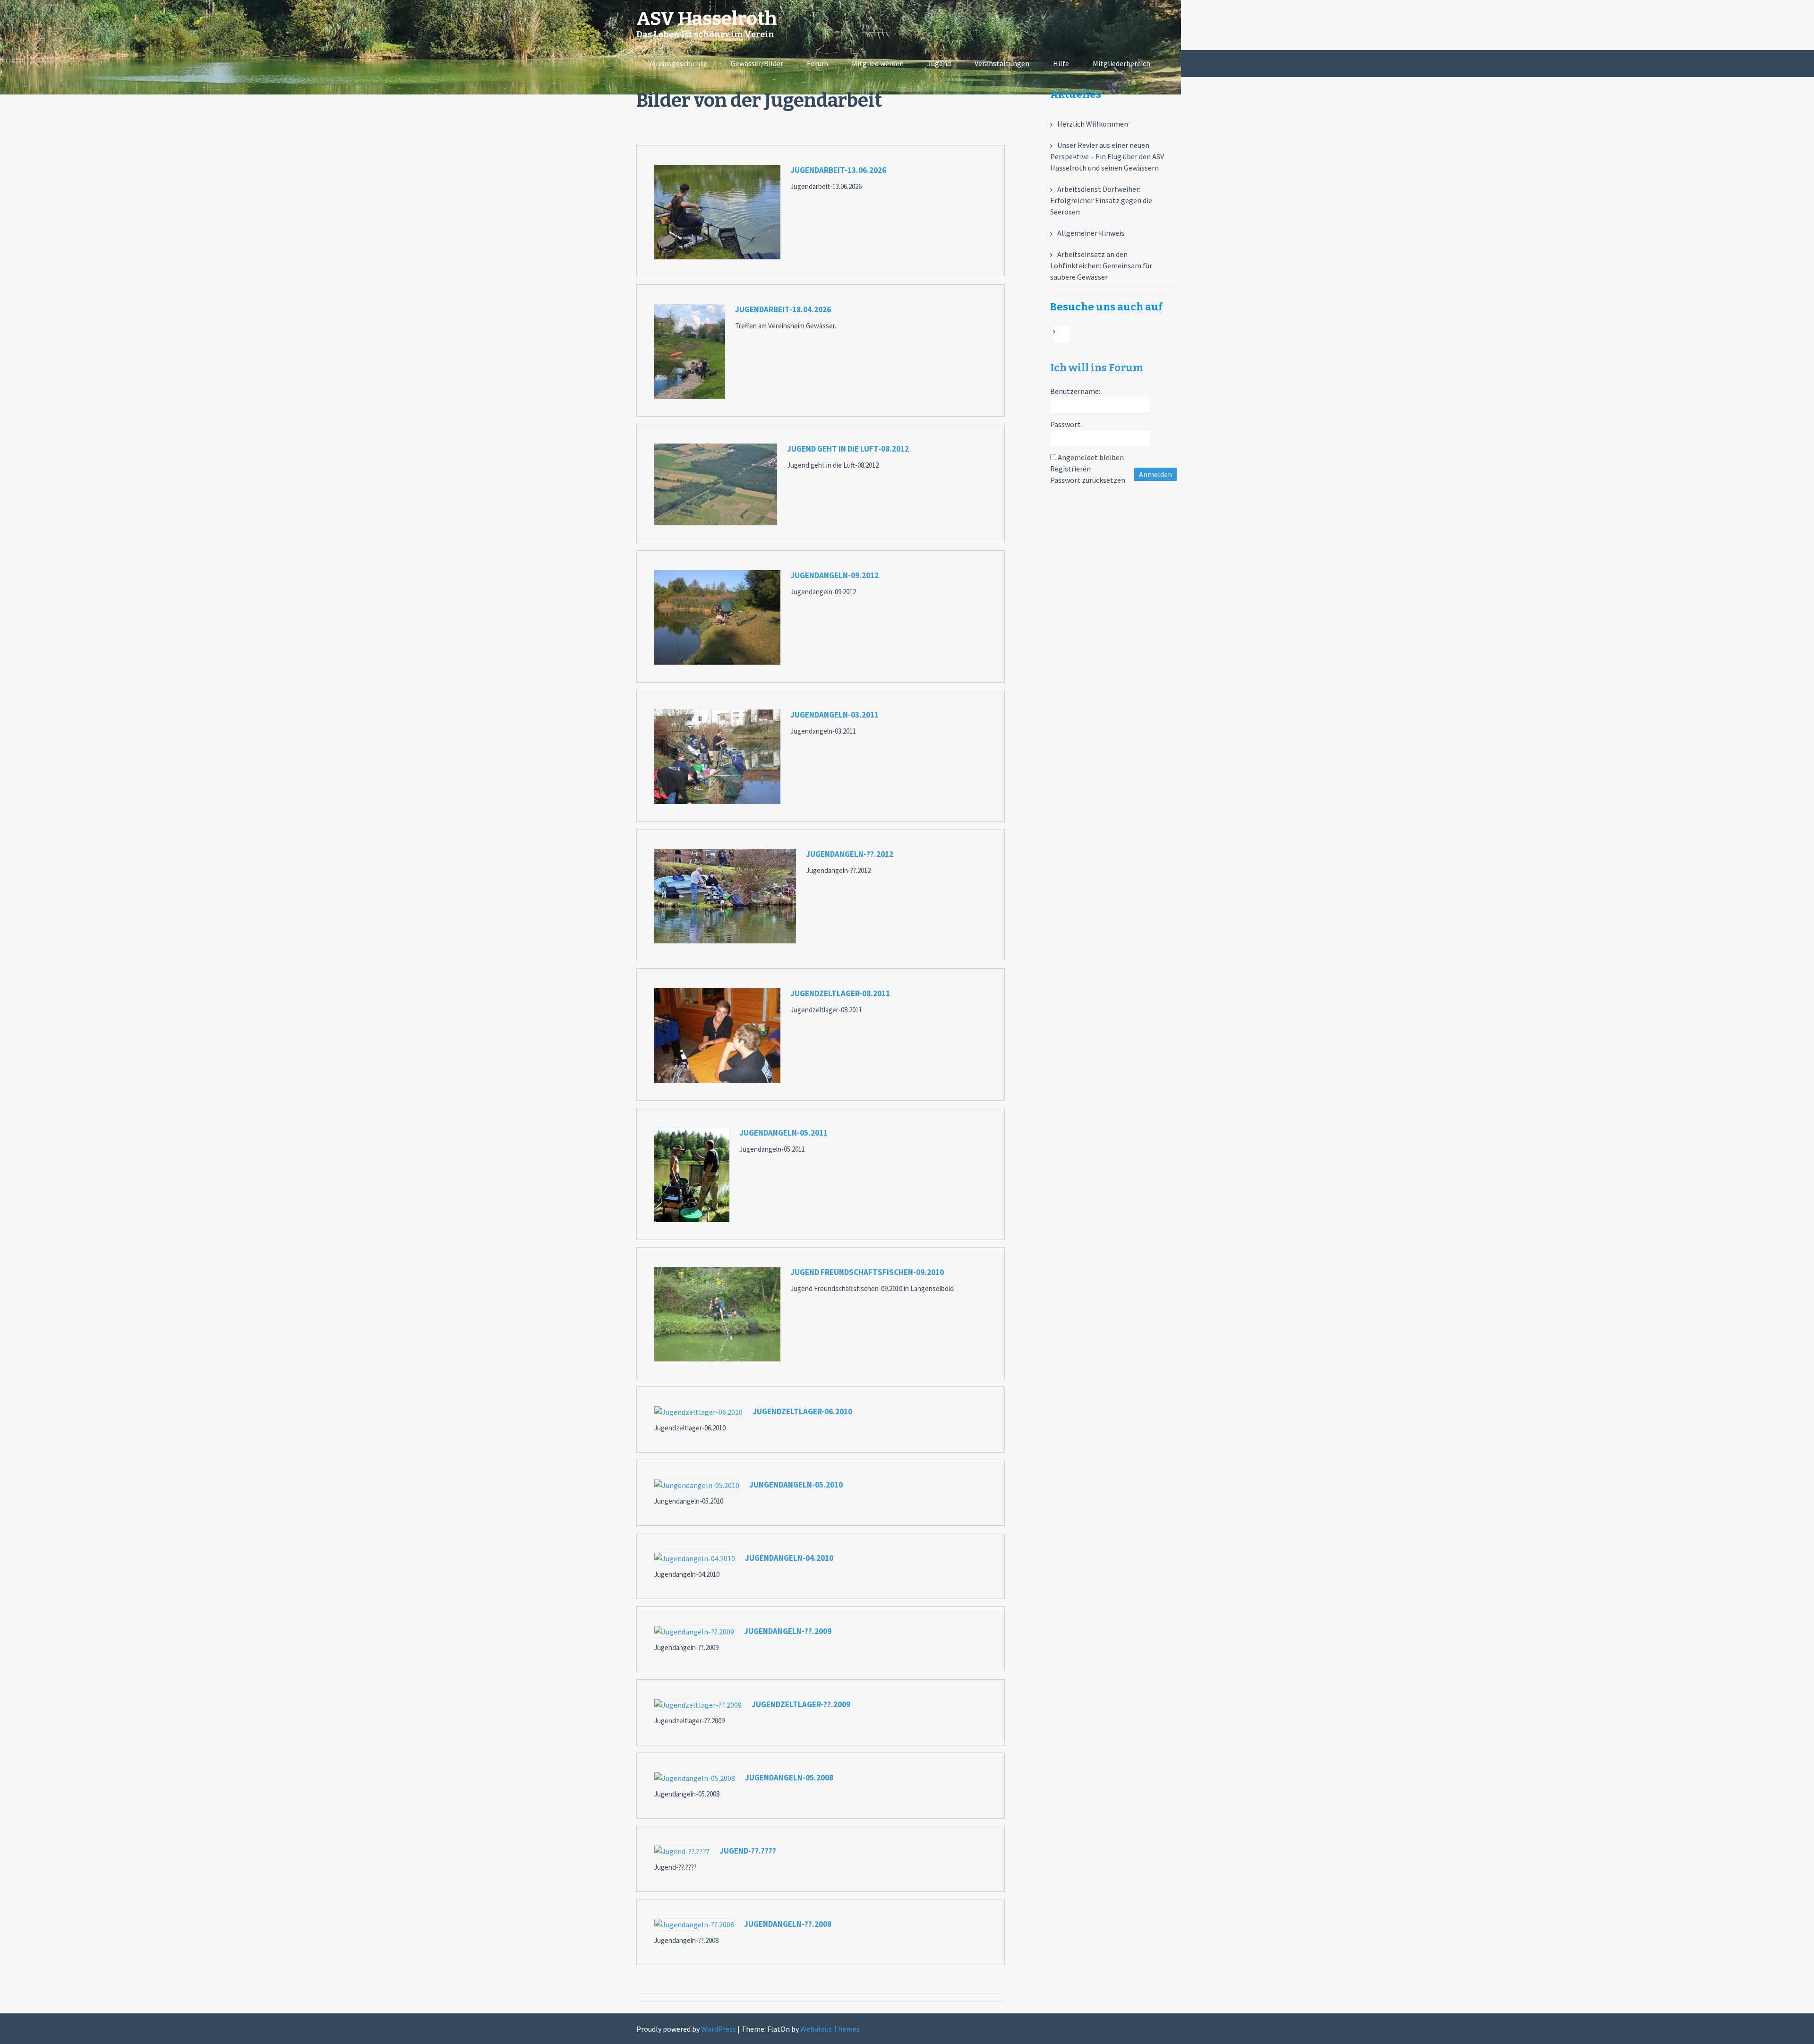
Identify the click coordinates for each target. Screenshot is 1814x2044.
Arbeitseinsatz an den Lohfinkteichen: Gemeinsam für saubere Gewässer (1101, 265)
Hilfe (1061, 63)
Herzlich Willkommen (1093, 124)
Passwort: (1066, 424)
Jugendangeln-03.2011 (834, 715)
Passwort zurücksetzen (1088, 480)
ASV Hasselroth (707, 19)
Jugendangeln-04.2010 (789, 1558)
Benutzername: (1075, 391)
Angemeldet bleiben (1091, 457)
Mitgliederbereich (1121, 63)
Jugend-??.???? (748, 1851)
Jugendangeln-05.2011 (783, 1133)
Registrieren (1070, 469)
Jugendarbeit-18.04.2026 (783, 309)
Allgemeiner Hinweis (1091, 233)
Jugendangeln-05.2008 (789, 1778)
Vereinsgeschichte (678, 63)
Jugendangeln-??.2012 (850, 854)
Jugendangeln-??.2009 (788, 1631)
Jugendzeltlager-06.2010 (802, 1411)
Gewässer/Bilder (757, 63)
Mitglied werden (878, 63)
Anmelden (1155, 474)
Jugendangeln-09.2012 (834, 575)
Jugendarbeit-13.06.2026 (838, 170)
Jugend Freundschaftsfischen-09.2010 (867, 1272)
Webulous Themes (830, 2029)
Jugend (939, 63)
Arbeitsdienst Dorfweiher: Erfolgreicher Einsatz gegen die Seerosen (1101, 200)
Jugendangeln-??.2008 (788, 1924)
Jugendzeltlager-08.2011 (840, 993)
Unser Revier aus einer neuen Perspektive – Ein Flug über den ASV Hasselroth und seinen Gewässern (1107, 156)
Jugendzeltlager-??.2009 (801, 1704)
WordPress (719, 2029)
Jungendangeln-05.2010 (796, 1485)
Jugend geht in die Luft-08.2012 (848, 449)
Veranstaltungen (1002, 63)
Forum (817, 63)
